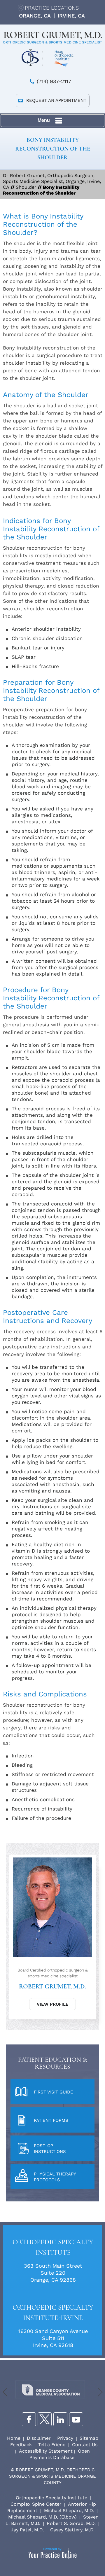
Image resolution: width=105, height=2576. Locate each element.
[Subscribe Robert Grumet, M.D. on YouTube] (76, 2419)
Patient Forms (51, 2120)
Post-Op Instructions (50, 2149)
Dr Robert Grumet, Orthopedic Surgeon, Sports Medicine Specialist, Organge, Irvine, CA (52, 181)
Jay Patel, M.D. (27, 2530)
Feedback (21, 2445)
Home (14, 2438)
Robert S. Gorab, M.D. (71, 2523)
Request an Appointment (56, 100)
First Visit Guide (54, 2092)
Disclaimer (39, 2438)
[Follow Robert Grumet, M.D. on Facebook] (29, 2419)
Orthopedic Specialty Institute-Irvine (53, 2313)
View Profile (53, 2004)
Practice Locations (52, 8)
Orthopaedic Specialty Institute (51, 2498)
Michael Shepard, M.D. (69, 2511)
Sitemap (89, 2438)
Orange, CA (35, 16)
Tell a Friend (52, 2445)
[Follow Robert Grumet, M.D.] (60, 2419)
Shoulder (26, 187)
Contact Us (85, 2445)
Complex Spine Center (36, 2504)
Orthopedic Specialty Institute (53, 2247)
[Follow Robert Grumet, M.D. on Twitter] (45, 2419)
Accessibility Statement (46, 2451)
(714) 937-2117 (54, 81)
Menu (44, 120)
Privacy (65, 2438)
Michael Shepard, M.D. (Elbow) (42, 2517)
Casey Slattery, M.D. (72, 2530)
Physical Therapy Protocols (55, 2177)
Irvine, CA (71, 16)
